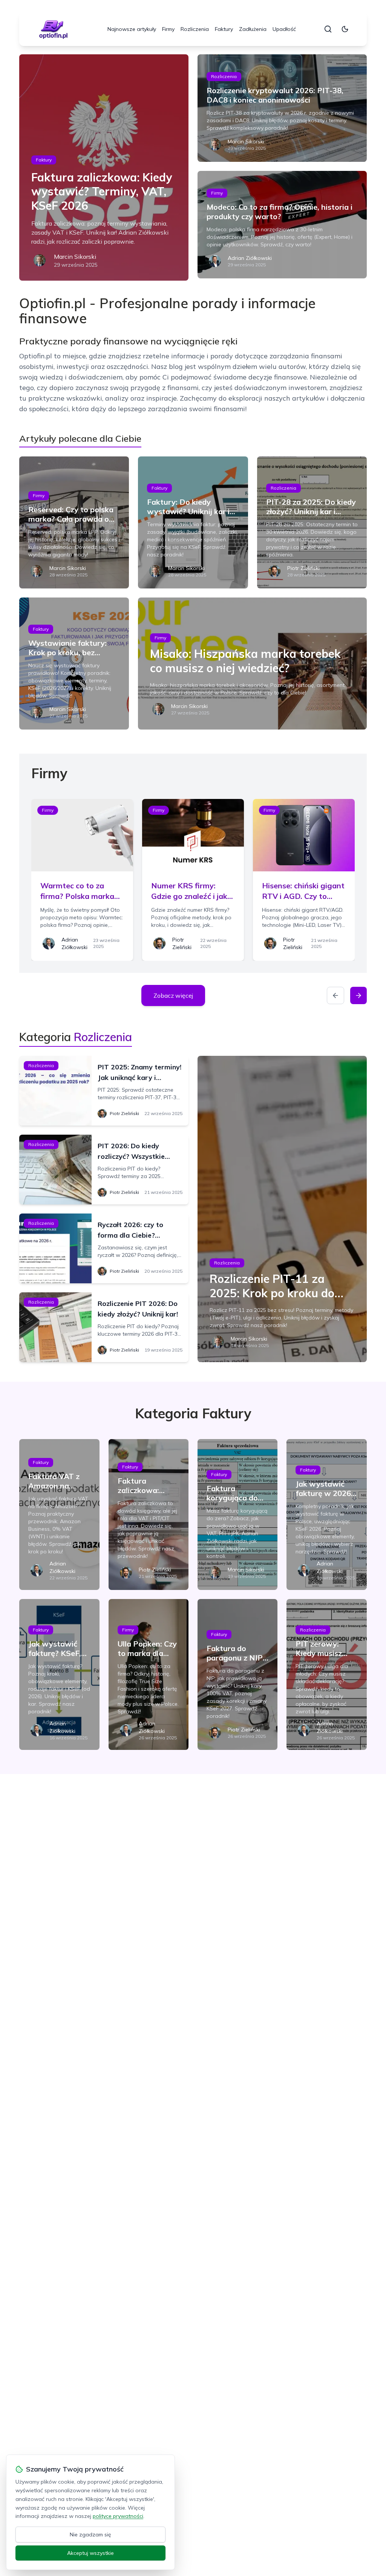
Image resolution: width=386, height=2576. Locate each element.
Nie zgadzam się (90, 2535)
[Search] (328, 29)
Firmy (168, 29)
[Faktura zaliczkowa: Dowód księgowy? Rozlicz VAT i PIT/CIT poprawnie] (149, 1515)
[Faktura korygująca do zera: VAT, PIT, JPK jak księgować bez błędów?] (237, 1515)
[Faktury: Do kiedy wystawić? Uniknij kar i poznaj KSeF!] (193, 522)
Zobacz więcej (173, 995)
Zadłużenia (253, 29)
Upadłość (284, 29)
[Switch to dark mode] (345, 29)
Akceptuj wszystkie (90, 2553)
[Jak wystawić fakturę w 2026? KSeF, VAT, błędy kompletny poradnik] (326, 1515)
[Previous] (335, 995)
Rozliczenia (195, 29)
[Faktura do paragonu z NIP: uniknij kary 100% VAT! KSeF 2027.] (237, 1674)
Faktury (224, 29)
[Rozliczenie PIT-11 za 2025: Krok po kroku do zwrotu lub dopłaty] (282, 1209)
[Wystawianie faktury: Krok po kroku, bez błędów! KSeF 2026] (74, 664)
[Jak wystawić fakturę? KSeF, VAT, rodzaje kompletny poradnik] (59, 1674)
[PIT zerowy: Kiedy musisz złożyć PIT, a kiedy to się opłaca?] (326, 1674)
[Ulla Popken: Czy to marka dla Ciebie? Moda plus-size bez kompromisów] (149, 1674)
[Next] (358, 995)
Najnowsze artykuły (132, 29)
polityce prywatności (118, 2516)
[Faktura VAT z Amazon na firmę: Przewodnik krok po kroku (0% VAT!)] (59, 1515)
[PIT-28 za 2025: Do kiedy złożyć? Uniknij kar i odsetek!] (312, 522)
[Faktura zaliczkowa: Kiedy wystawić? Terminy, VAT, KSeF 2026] (104, 167)
